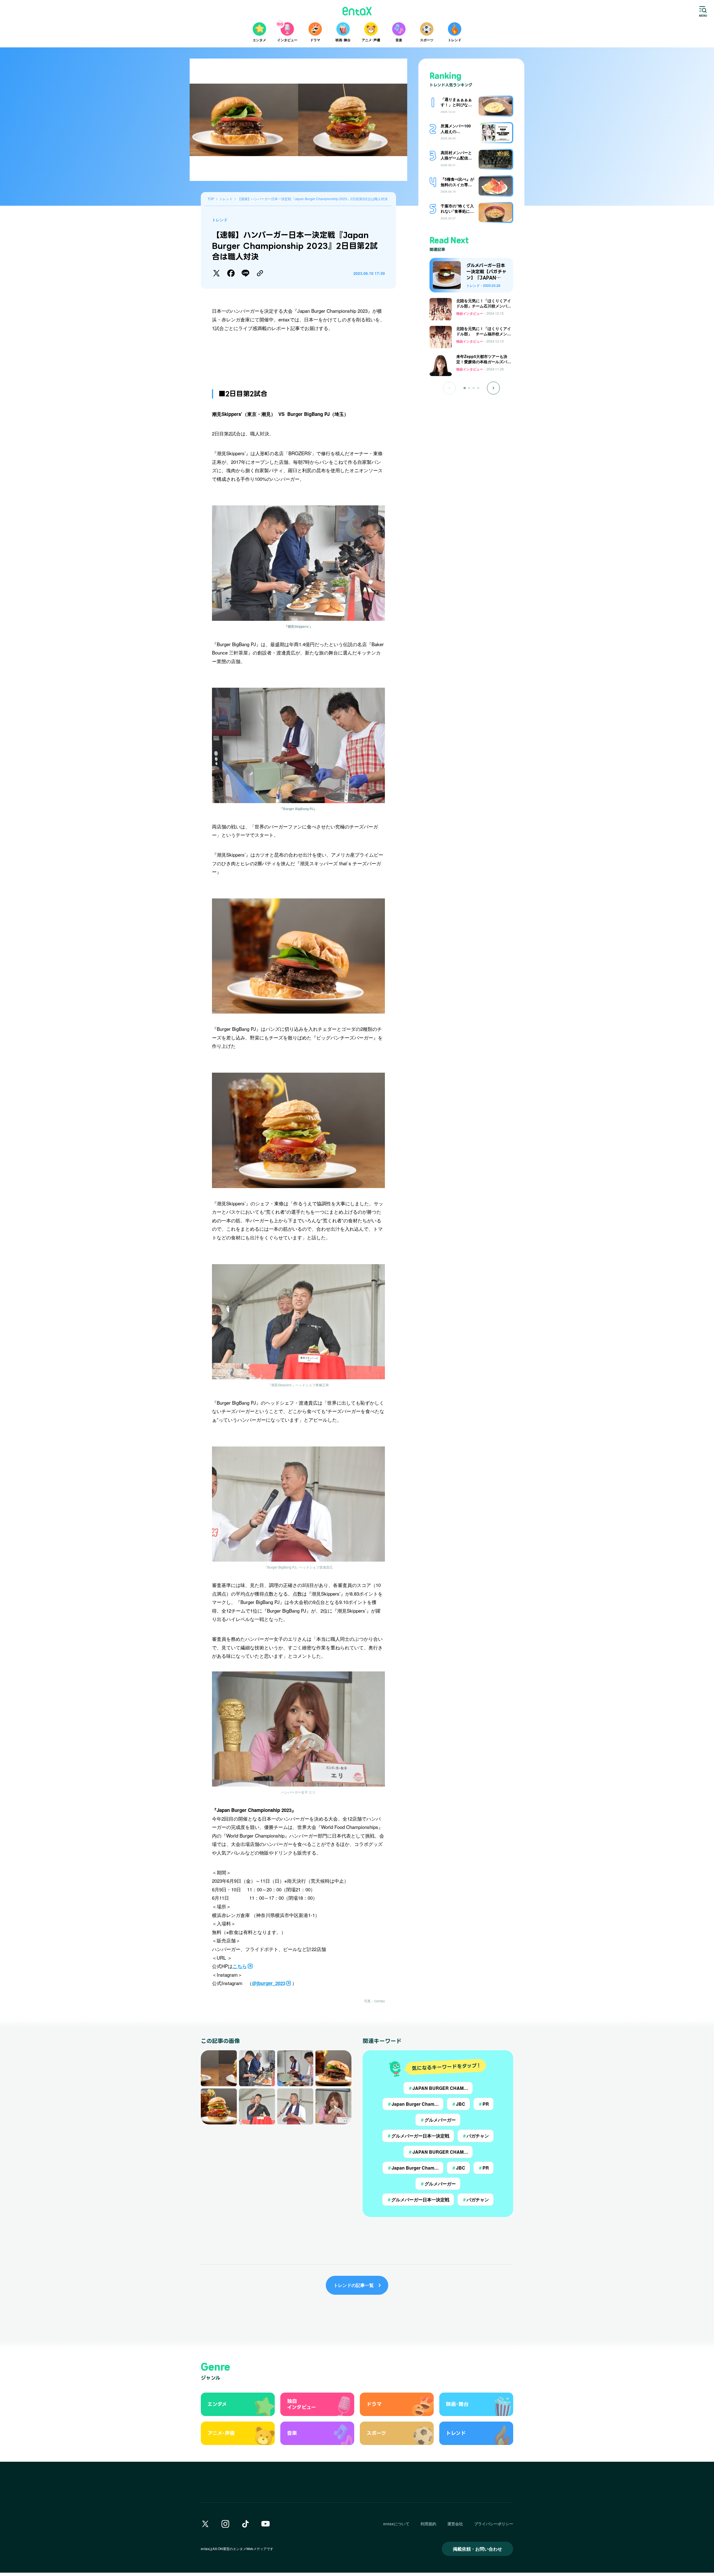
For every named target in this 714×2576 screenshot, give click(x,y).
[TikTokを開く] (245, 2524)
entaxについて (396, 2524)
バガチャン (476, 2136)
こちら (240, 1966)
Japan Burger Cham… (413, 2104)
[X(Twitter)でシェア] (216, 273)
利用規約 (428, 2524)
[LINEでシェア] (245, 273)
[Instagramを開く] (225, 2524)
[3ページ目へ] (474, 388)
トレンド (220, 220)
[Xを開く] (205, 2524)
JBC (458, 2104)
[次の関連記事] (493, 388)
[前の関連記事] (449, 388)
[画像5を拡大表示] (219, 2106)
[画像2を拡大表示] (257, 2068)
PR (483, 2104)
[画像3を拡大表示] (295, 2068)
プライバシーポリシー (494, 2524)
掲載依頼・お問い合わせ (477, 2549)
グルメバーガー (438, 2120)
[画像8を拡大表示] (333, 2106)
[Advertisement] (298, 357)
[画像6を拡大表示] (257, 2106)
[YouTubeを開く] (266, 2524)
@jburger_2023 (269, 1983)
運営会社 (455, 2524)
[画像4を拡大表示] (333, 2068)
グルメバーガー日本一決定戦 (418, 2136)
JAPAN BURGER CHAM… (438, 2088)
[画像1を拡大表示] (219, 2068)
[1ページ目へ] (465, 388)
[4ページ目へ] (478, 388)
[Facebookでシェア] (231, 273)
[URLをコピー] (260, 273)
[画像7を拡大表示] (295, 2106)
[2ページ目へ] (469, 388)
